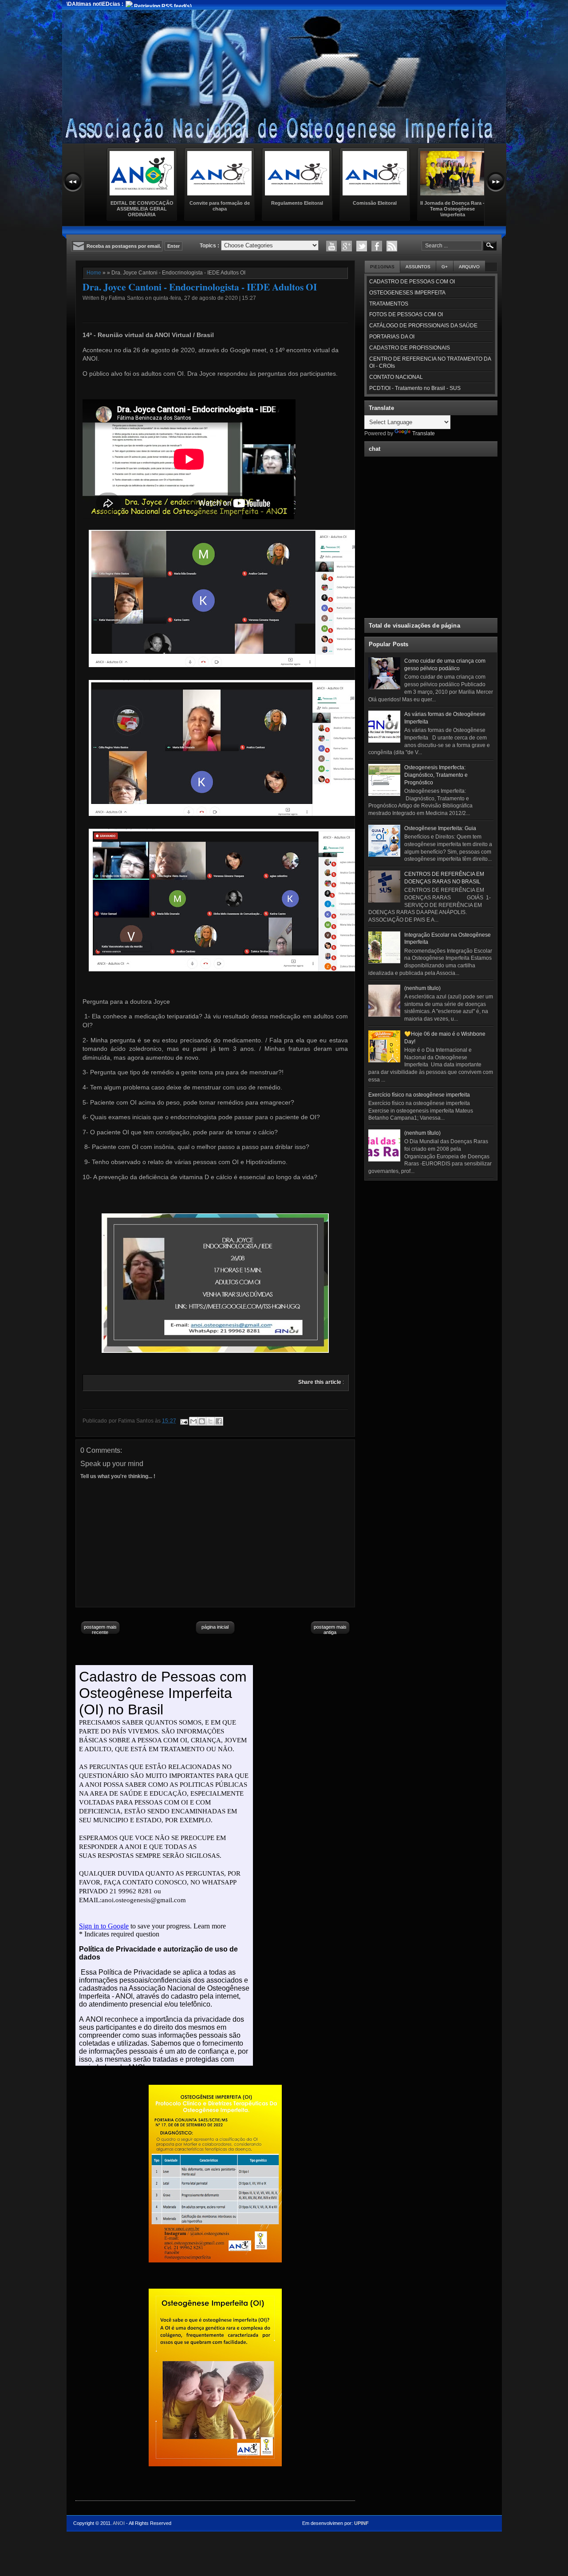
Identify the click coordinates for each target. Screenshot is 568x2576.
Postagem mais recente (100, 1630)
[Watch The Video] (331, 246)
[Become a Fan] (377, 246)
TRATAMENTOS (389, 304)
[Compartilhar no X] (210, 1421)
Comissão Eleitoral (375, 203)
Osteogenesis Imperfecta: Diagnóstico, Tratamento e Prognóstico (436, 775)
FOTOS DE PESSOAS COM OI (406, 314)
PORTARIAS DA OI (392, 337)
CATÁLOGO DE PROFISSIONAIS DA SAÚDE (423, 326)
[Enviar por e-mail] (193, 1421)
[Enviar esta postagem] (183, 1421)
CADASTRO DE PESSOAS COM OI (412, 282)
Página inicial (215, 1627)
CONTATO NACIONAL (396, 377)
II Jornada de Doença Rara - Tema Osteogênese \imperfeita (452, 209)
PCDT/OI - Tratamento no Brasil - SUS (415, 388)
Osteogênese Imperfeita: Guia (440, 828)
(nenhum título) (422, 988)
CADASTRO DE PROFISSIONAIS (410, 348)
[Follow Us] (362, 246)
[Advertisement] (431, 1240)
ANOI (119, 2523)
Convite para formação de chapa (220, 206)
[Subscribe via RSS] (392, 246)
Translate (424, 433)
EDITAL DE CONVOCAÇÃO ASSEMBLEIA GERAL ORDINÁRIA (142, 209)
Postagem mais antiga (330, 1630)
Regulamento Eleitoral (297, 203)
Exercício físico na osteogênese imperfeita (419, 1095)
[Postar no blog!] (202, 1421)
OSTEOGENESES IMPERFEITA (407, 293)
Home (94, 273)
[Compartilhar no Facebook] (219, 1421)
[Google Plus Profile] (347, 246)
